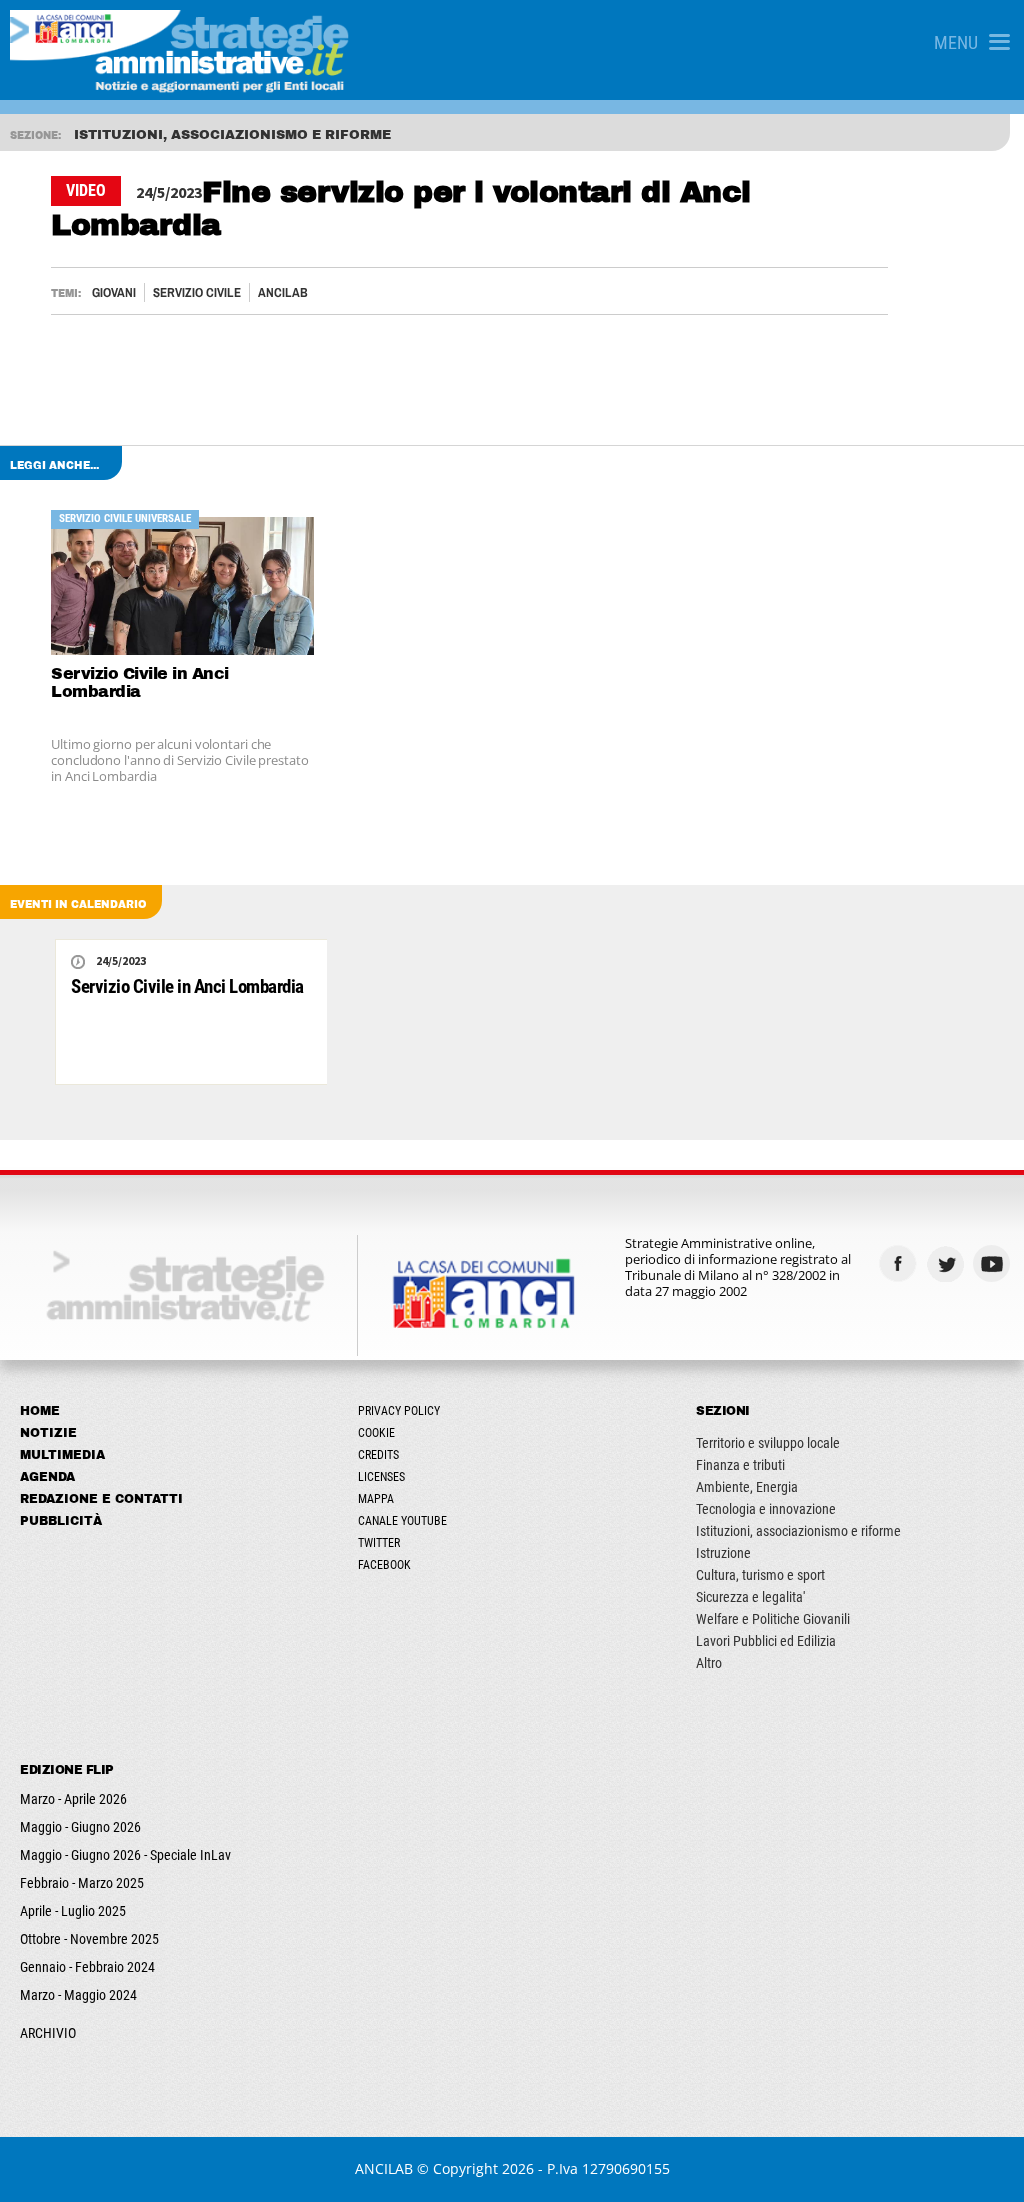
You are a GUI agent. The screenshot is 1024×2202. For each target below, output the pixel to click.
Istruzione (723, 1553)
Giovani (114, 292)
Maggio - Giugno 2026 (80, 1827)
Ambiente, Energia (747, 1487)
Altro (709, 1663)
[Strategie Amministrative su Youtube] (994, 1263)
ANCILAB (283, 292)
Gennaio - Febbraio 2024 (87, 1967)
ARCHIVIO (48, 2033)
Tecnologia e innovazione (766, 1509)
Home (40, 1411)
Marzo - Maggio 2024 (78, 1995)
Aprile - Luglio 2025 (73, 1911)
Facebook (384, 1565)
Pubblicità (61, 1521)
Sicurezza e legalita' (750, 1597)
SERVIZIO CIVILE (197, 292)
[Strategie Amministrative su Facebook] (900, 1263)
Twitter (379, 1543)
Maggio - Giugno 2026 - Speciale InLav (125, 1855)
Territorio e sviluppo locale (768, 1443)
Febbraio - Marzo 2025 (82, 1883)
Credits (378, 1455)
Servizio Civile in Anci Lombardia (140, 682)
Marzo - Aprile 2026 (73, 1799)
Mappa (376, 1499)
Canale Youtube (402, 1521)
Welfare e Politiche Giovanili (773, 1619)
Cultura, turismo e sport (760, 1575)
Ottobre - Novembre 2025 (89, 1939)
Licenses (381, 1477)
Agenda (47, 1477)
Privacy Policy (399, 1411)
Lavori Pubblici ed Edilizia (766, 1641)
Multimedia (62, 1455)
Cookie (376, 1433)
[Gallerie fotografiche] (947, 1302)
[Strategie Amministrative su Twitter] (947, 1263)
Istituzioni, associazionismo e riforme (798, 1531)
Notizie (48, 1433)
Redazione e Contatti (101, 1499)
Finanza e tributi (740, 1465)
